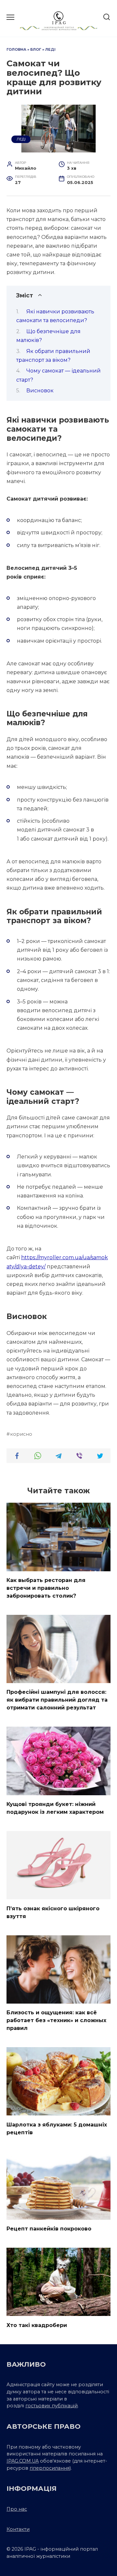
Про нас (17, 2509)
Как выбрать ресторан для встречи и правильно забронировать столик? (46, 1588)
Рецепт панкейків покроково (49, 2229)
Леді (50, 49)
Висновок (40, 391)
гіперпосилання (50, 2468)
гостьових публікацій (52, 2406)
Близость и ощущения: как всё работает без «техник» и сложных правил (56, 2020)
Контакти (18, 2529)
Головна (16, 49)
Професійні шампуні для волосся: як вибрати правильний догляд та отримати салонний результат (57, 1700)
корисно (21, 1434)
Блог (36, 49)
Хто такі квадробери (37, 2325)
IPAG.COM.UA (23, 2461)
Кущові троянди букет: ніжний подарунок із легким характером (55, 1808)
